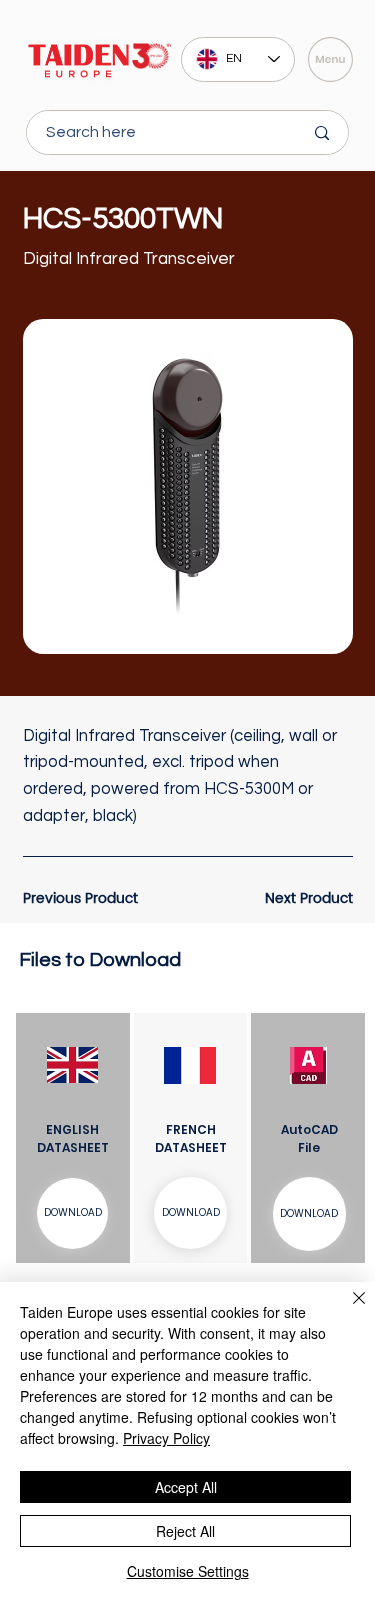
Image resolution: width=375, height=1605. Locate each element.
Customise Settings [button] (188, 1571)
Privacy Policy (166, 1438)
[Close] (347, 1310)
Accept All (186, 1487)
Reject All (185, 1531)
